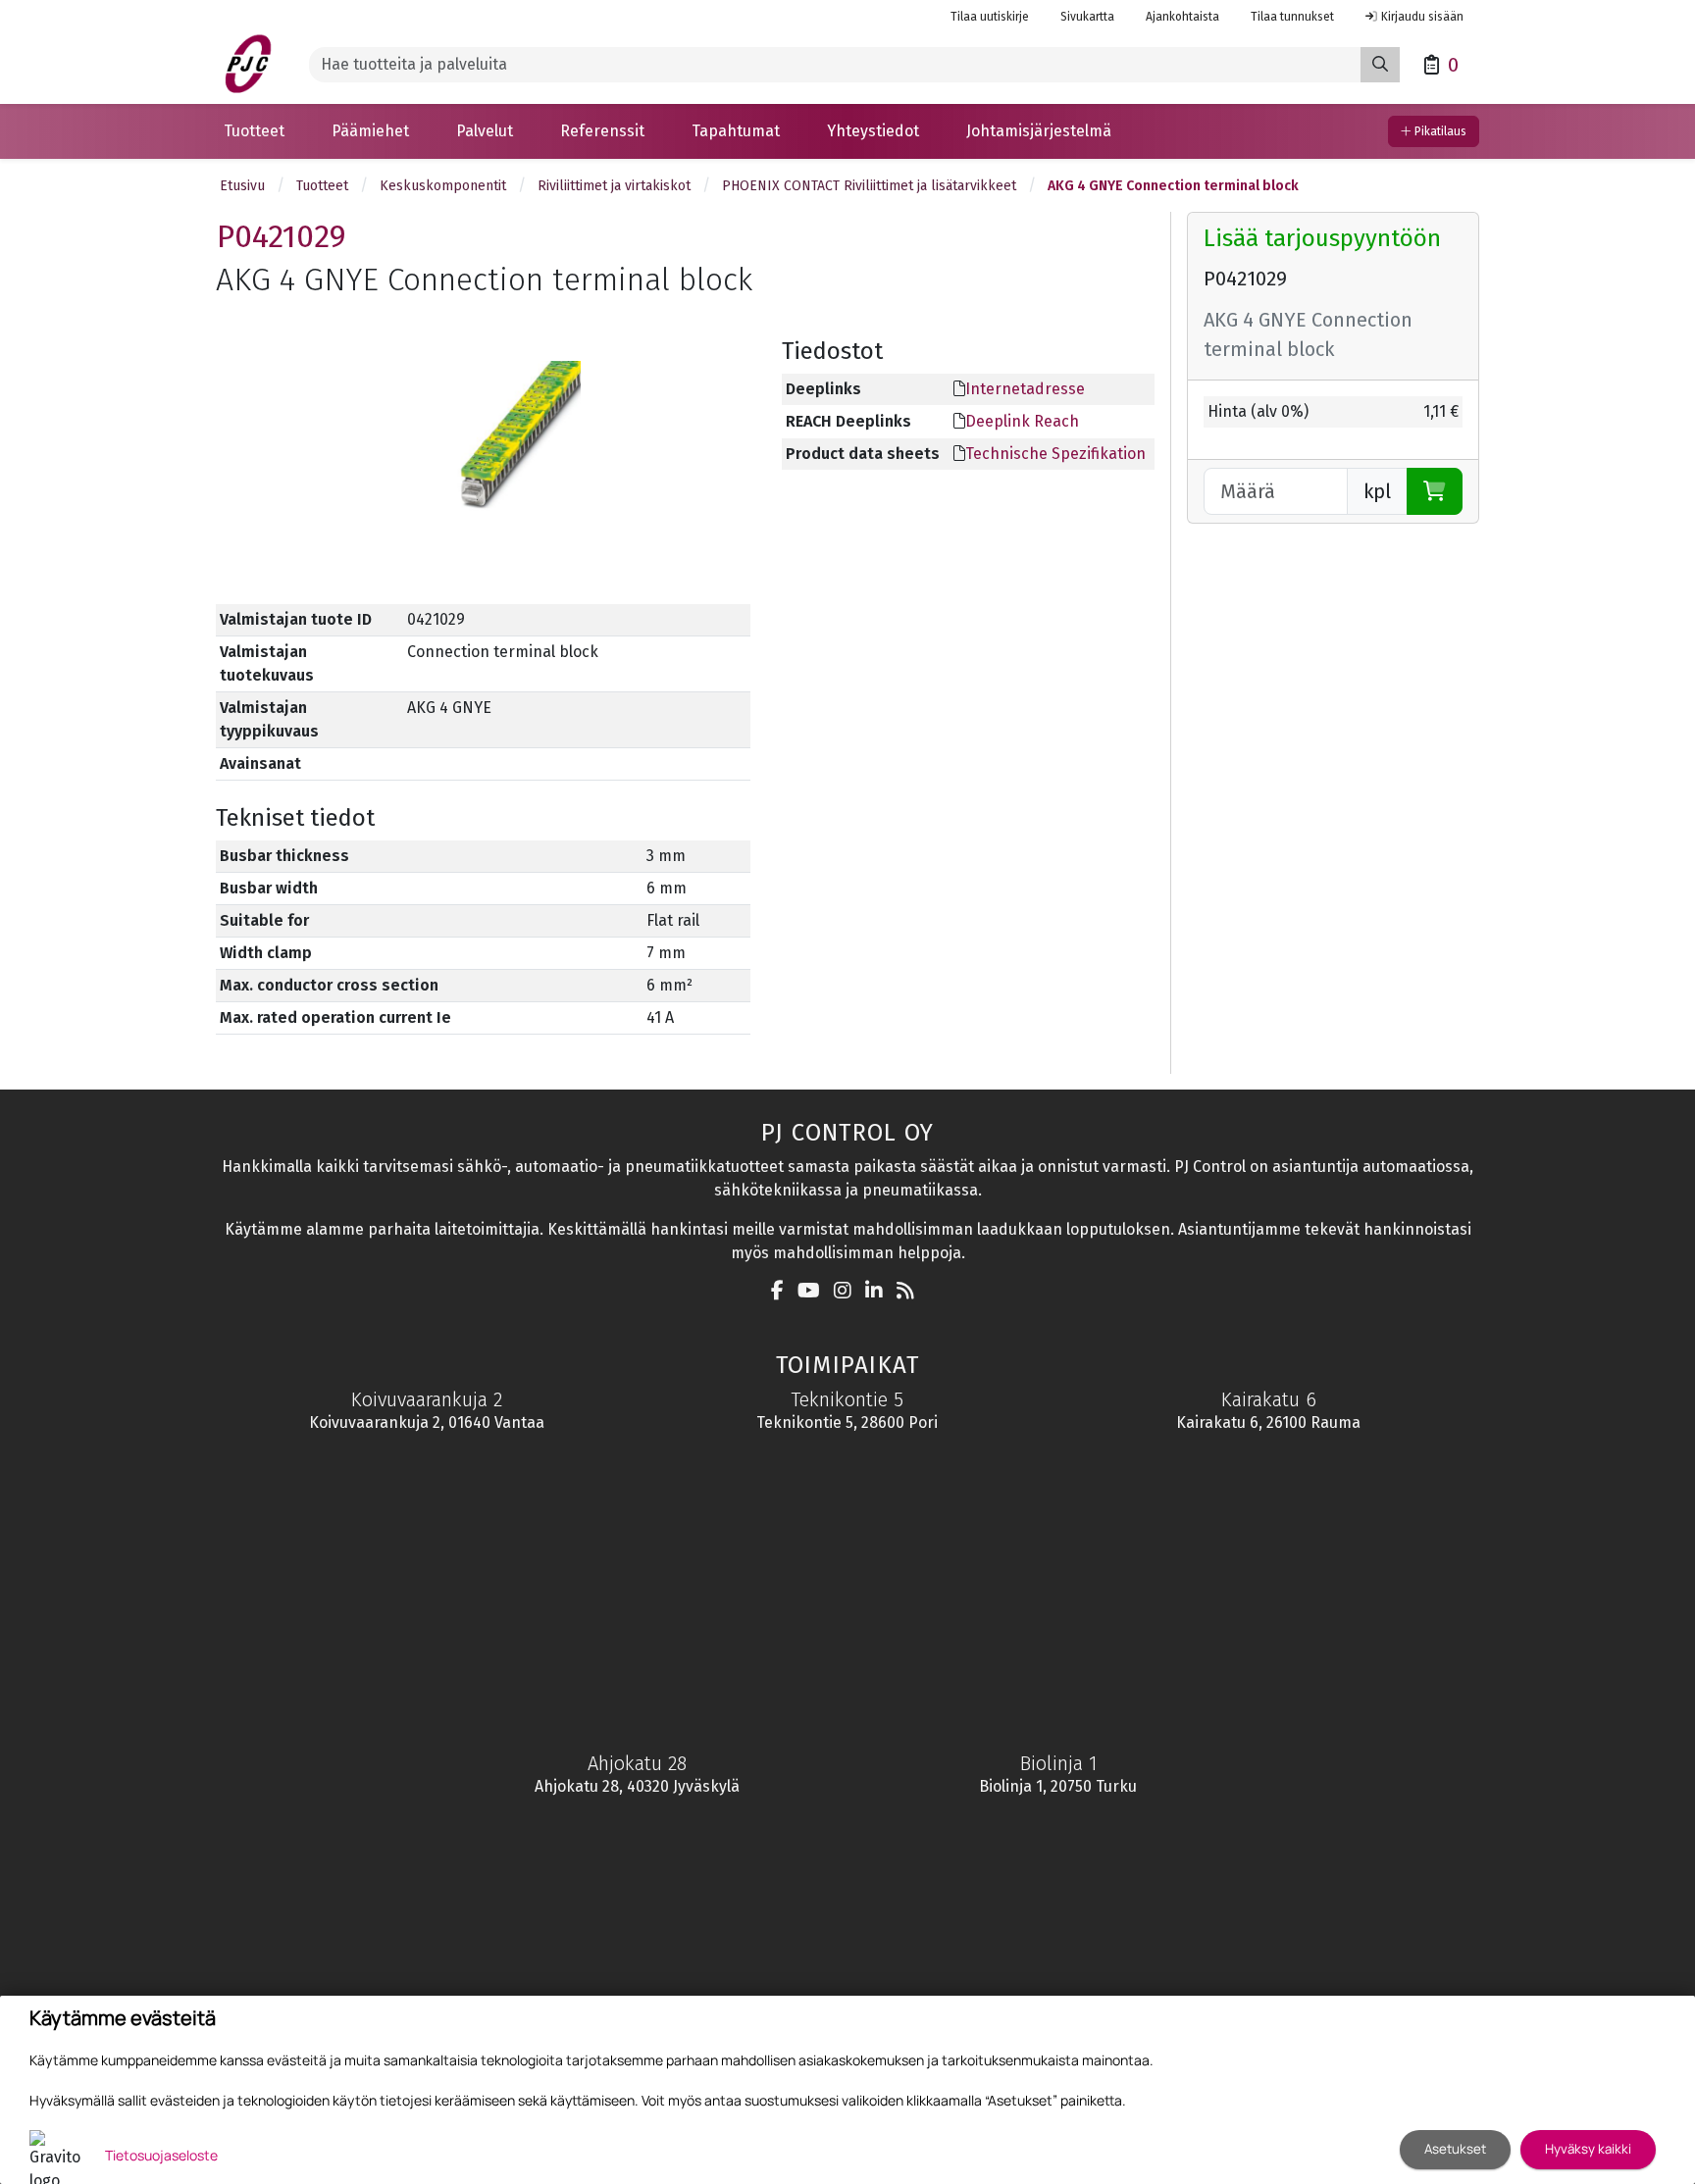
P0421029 (282, 236)
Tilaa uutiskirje (990, 17)
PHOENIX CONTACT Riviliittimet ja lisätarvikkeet (869, 186)
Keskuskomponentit (443, 186)
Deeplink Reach (1022, 421)
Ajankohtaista (1182, 17)
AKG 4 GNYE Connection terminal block (1173, 186)
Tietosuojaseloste (161, 2155)
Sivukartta (1087, 17)
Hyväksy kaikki (1588, 2149)
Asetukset (1455, 2149)
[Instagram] (847, 1292)
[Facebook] (782, 1292)
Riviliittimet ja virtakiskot (614, 186)
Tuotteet (322, 186)
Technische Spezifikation (1055, 454)
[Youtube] (814, 1292)
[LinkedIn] (879, 1292)
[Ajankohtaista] (910, 1292)
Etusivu (242, 186)
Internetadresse (1025, 389)
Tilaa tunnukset (1292, 17)
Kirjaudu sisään (1422, 17)
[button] (254, 131)
